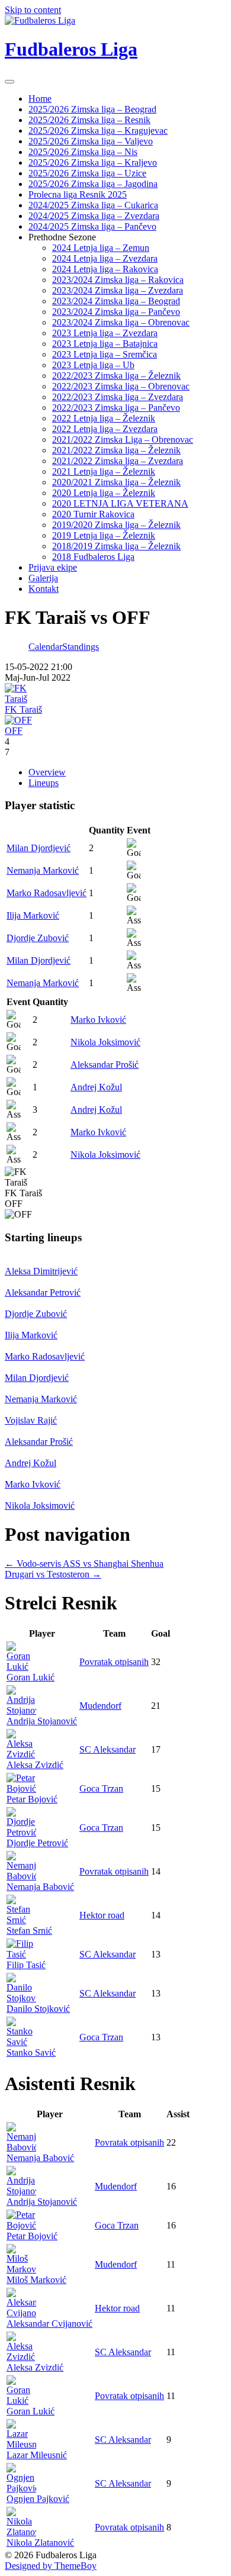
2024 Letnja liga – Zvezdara (105, 258)
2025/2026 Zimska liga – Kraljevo (93, 162)
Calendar (45, 647)
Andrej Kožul (96, 1087)
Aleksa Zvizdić (35, 1765)
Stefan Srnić (29, 1931)
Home (40, 99)
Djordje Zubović (38, 938)
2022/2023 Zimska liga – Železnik (116, 376)
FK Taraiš (23, 709)
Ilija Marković (33, 915)
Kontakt (44, 589)
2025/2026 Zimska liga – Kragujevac (98, 131)
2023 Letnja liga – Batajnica (105, 344)
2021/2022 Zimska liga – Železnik (116, 450)
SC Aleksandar (108, 1749)
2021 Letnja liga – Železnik (104, 471)
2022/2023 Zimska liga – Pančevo (116, 408)
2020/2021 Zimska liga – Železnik (116, 482)
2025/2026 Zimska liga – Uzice (87, 173)
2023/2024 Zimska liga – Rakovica (118, 280)
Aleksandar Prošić (105, 1065)
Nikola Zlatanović (40, 2543)
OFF (14, 731)
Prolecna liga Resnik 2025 (78, 194)
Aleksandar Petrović (43, 1292)
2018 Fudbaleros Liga (93, 557)
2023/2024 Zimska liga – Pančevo (116, 312)
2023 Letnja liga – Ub (93, 365)
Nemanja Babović (40, 1887)
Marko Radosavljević (46, 893)
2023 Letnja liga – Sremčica (105, 354)
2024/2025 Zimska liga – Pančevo (92, 226)
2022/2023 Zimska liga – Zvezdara (118, 397)
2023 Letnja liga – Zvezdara (105, 333)
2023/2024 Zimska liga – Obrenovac (121, 322)
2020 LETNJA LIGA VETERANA (120, 503)
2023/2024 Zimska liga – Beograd (116, 301)
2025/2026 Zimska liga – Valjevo (91, 141)
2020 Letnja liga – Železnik (104, 493)
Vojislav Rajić (31, 1420)
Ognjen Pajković (38, 2499)
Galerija (43, 578)
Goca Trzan (101, 1788)
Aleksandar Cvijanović (49, 2324)
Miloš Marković (36, 2280)
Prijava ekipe (53, 567)
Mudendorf (100, 1706)
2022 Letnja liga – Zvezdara (105, 429)
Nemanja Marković (43, 870)
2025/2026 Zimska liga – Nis (83, 152)
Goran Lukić (31, 1677)
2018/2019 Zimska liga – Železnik (116, 546)
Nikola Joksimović (105, 1042)
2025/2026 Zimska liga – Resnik (89, 120)
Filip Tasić (26, 1965)
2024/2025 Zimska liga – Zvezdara (94, 216)
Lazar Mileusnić (37, 2455)
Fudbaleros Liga (71, 49)
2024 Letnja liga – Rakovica (105, 269)
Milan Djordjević (38, 848)
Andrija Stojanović (42, 1721)
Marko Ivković (98, 1020)
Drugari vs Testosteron (53, 1574)
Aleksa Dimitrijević (41, 1271)
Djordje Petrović (37, 1843)
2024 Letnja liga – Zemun (101, 248)
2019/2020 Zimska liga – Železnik (116, 525)
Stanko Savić (31, 2052)
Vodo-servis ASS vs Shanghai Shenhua (84, 1564)
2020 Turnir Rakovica (93, 514)
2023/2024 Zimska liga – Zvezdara (118, 290)
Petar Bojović (32, 1799)
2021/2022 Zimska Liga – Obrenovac (123, 439)
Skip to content (33, 10)
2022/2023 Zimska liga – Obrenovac (121, 386)
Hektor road (102, 1915)
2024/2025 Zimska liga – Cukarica (93, 205)
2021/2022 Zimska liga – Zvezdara (118, 461)
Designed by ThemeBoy (51, 2566)
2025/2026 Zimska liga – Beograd (92, 109)
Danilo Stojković (38, 2009)
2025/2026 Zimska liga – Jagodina (93, 184)
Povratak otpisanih (114, 1662)
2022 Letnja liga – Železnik (104, 418)
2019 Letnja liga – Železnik (104, 535)
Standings (81, 647)
